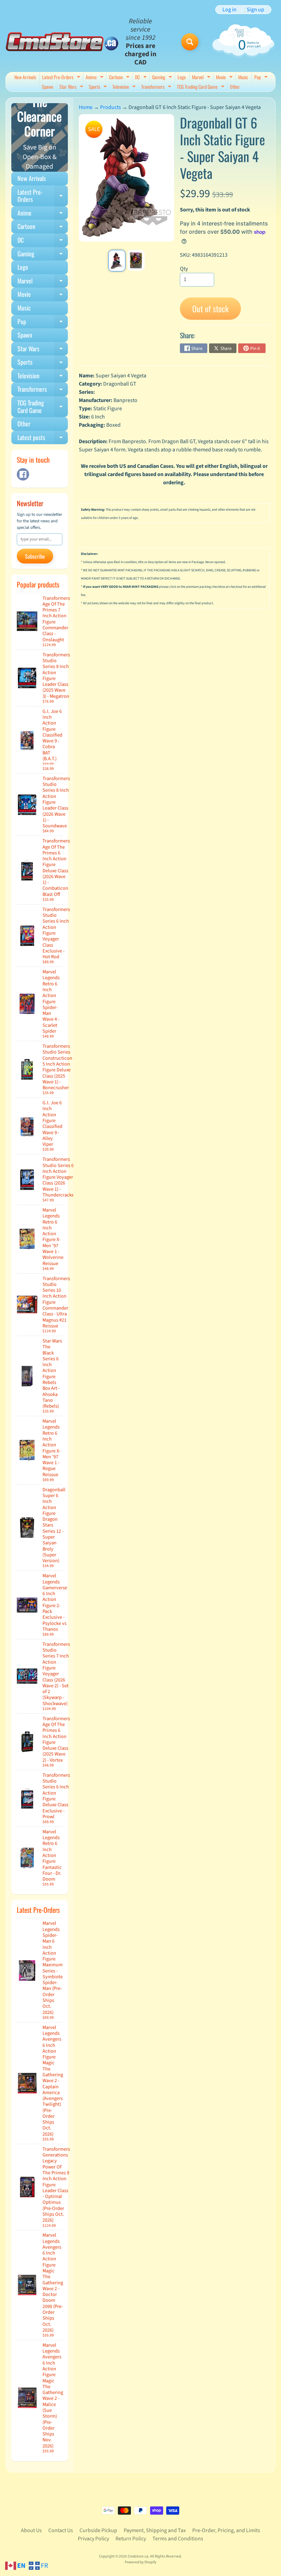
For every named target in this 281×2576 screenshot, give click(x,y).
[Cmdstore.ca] (62, 42)
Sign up (255, 10)
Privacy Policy (93, 2539)
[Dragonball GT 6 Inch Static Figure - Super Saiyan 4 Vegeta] (117, 261)
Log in (229, 10)
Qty (184, 269)
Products (111, 107)
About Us (31, 2530)
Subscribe (35, 556)
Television (125, 87)
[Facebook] (23, 474)
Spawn (47, 87)
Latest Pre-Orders (62, 78)
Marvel (202, 78)
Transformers (157, 87)
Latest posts (43, 439)
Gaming (163, 78)
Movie (225, 78)
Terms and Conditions (178, 2539)
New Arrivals (25, 77)
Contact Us (61, 2530)
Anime (95, 78)
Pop (262, 78)
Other (235, 87)
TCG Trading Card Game (201, 87)
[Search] (190, 42)
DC (142, 78)
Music (243, 77)
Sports (99, 87)
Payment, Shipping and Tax (155, 2530)
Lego (182, 77)
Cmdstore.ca (138, 2556)
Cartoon (120, 78)
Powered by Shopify (140, 2562)
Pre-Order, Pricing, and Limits (226, 2530)
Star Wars (72, 87)
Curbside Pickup (98, 2530)
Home (86, 107)
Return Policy (131, 2539)
